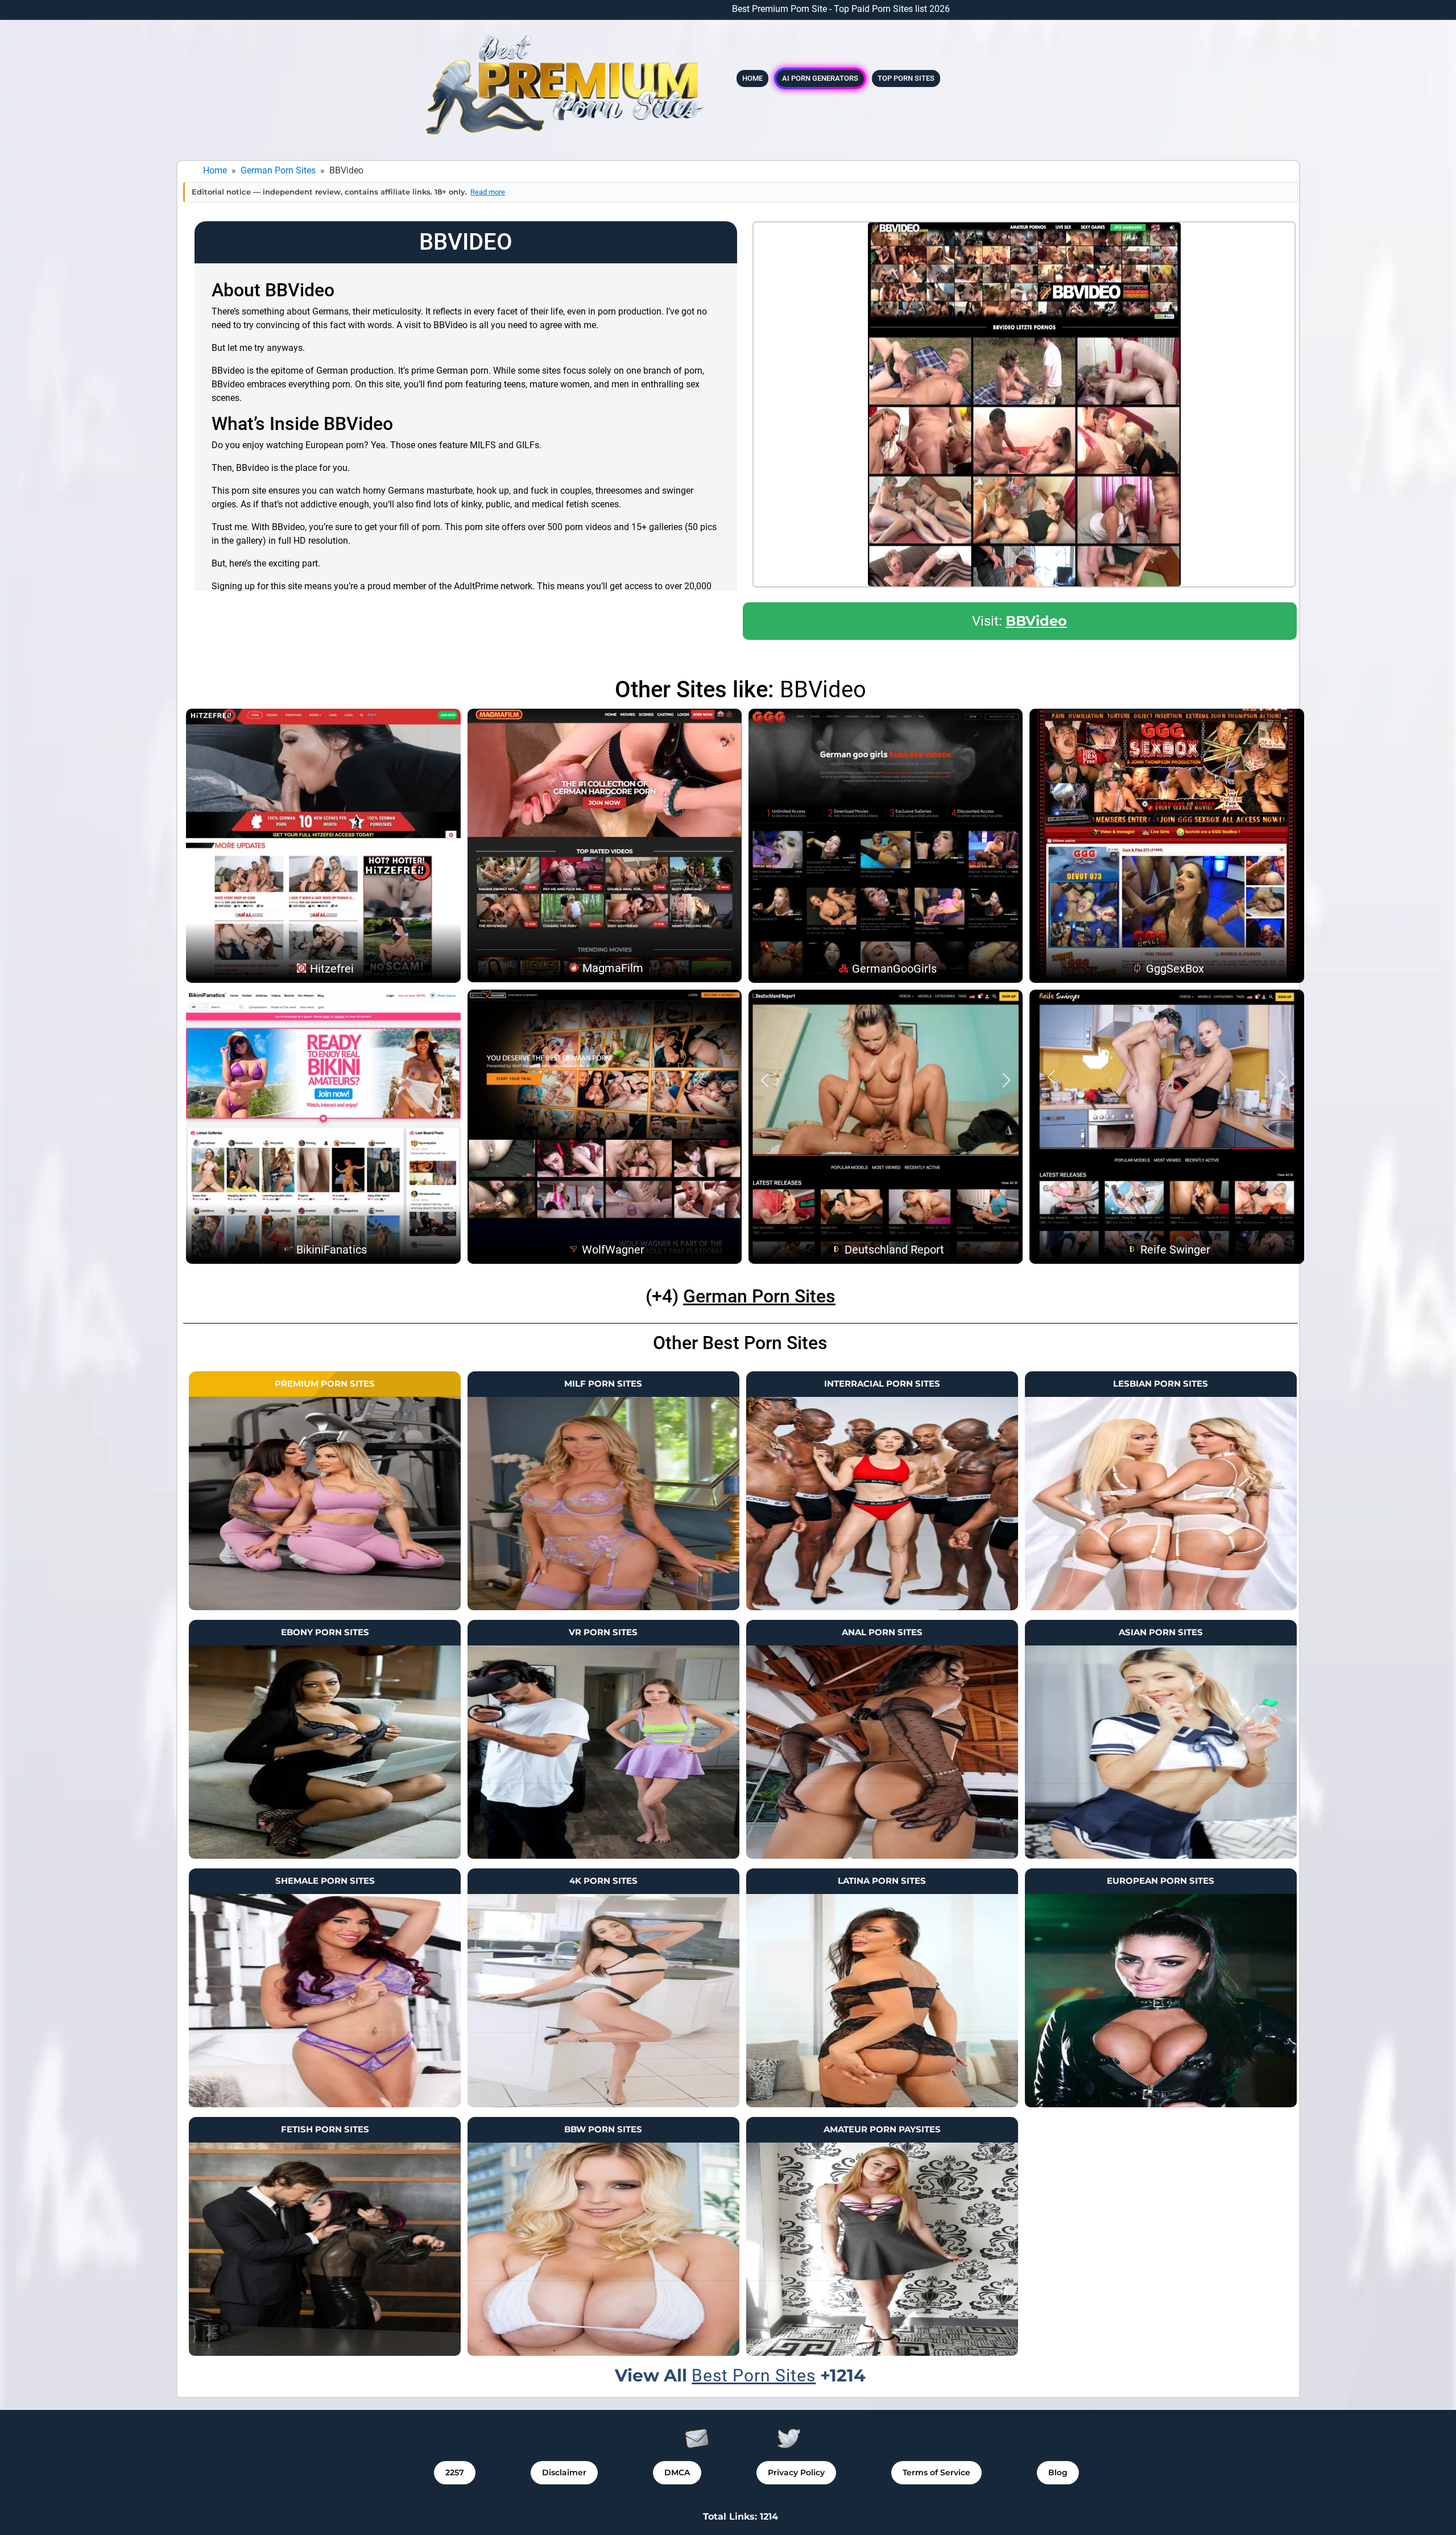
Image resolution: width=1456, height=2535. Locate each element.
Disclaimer (564, 2472)
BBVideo (1036, 621)
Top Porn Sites (906, 78)
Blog (1058, 2472)
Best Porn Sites (754, 2375)
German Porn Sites (278, 170)
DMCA (677, 2472)
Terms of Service (936, 2472)
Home (752, 78)
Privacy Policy (796, 2472)
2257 (455, 2472)
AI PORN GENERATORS (820, 78)
